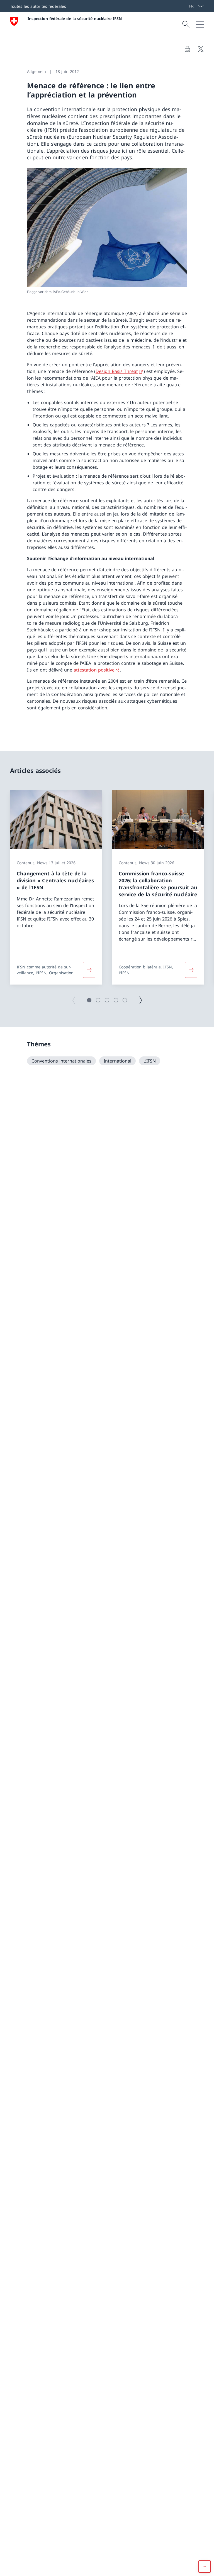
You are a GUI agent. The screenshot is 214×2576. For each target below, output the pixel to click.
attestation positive (94, 670)
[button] (89, 1000)
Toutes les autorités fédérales (38, 6)
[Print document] (187, 49)
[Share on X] (201, 49)
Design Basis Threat (117, 371)
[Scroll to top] (205, 2567)
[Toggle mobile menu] (200, 25)
